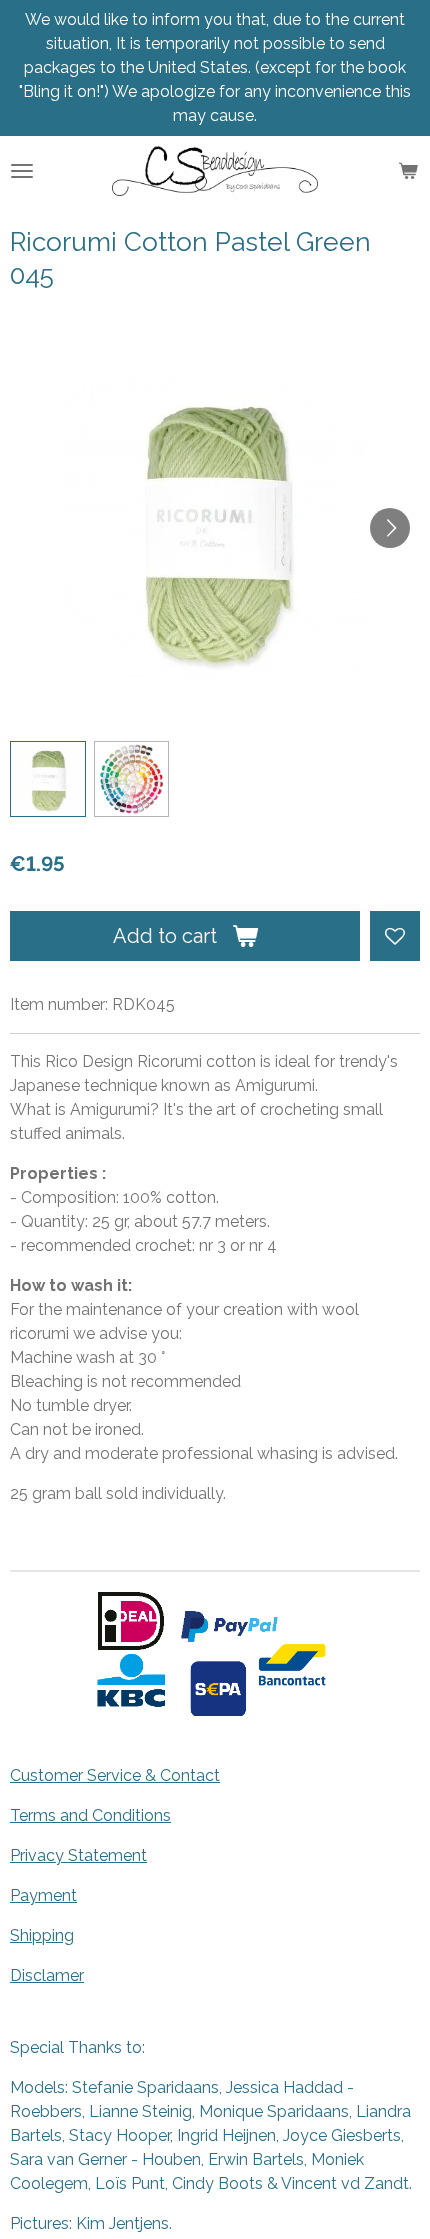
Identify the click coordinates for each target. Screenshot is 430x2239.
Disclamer (47, 1975)
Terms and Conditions (90, 1815)
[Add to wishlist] (395, 936)
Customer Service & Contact (115, 1775)
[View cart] (408, 171)
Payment (43, 1895)
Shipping (42, 1935)
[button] (48, 779)
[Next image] (390, 528)
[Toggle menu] (22, 171)
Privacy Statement (78, 1855)
